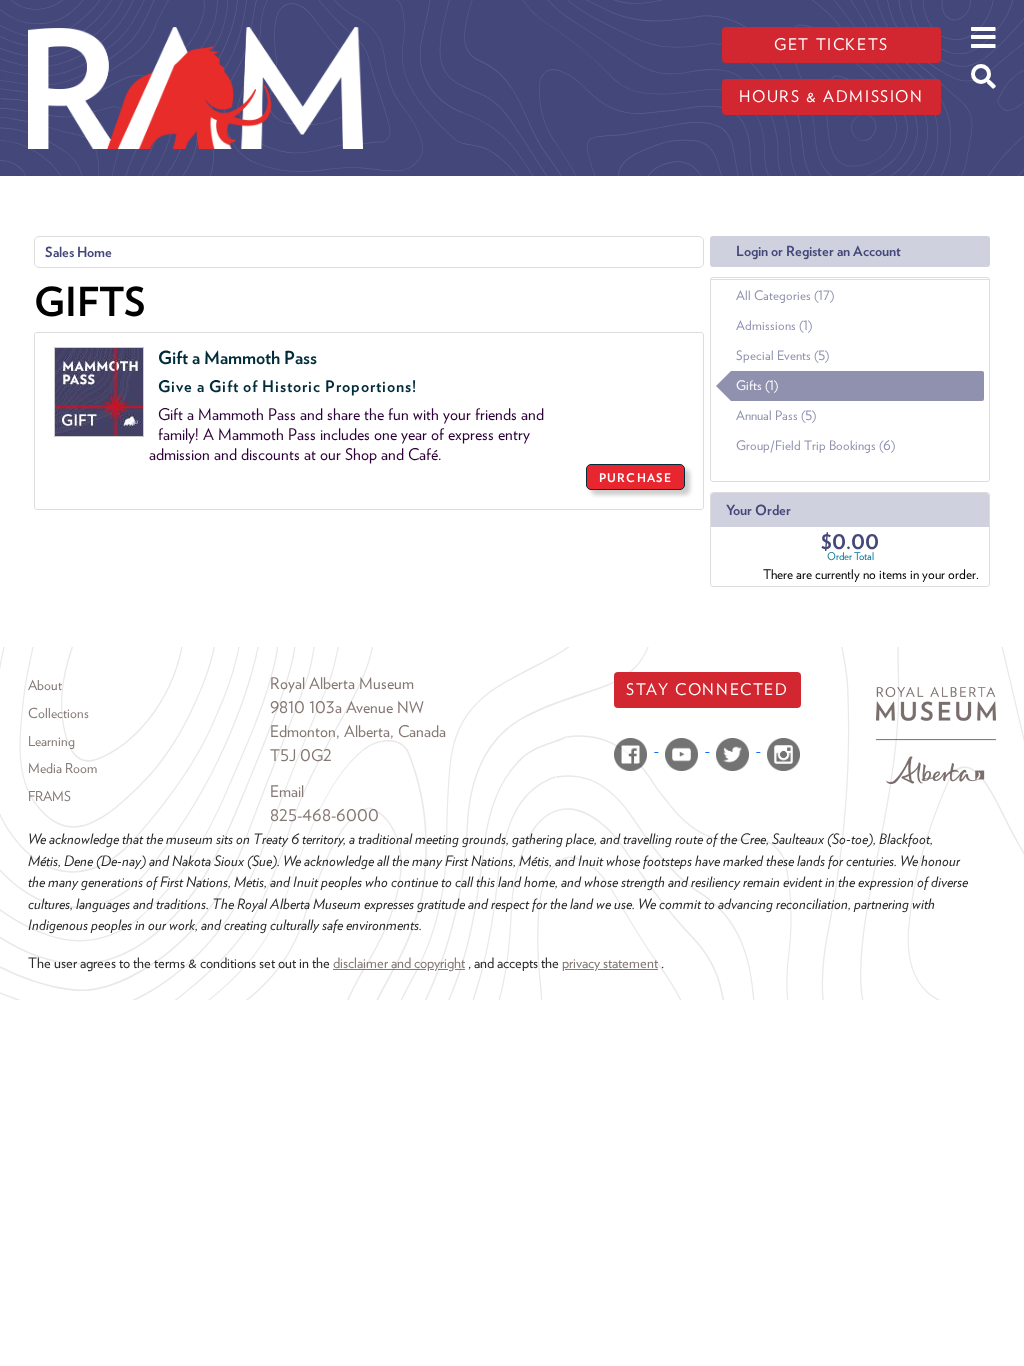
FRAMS (49, 796)
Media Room (62, 768)
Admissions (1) (774, 325)
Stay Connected (707, 689)
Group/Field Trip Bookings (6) (815, 445)
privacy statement (610, 962)
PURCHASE (635, 477)
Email (287, 791)
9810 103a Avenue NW (347, 707)
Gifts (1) (757, 385)
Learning (51, 741)
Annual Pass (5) (776, 415)
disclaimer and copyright (399, 962)
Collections (58, 713)
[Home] (195, 15)
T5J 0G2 (301, 755)
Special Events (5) (782, 355)
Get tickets (831, 44)
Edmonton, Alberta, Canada (358, 731)
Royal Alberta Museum (342, 683)
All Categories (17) (785, 295)
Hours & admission (831, 96)
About (45, 685)
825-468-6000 (324, 815)
